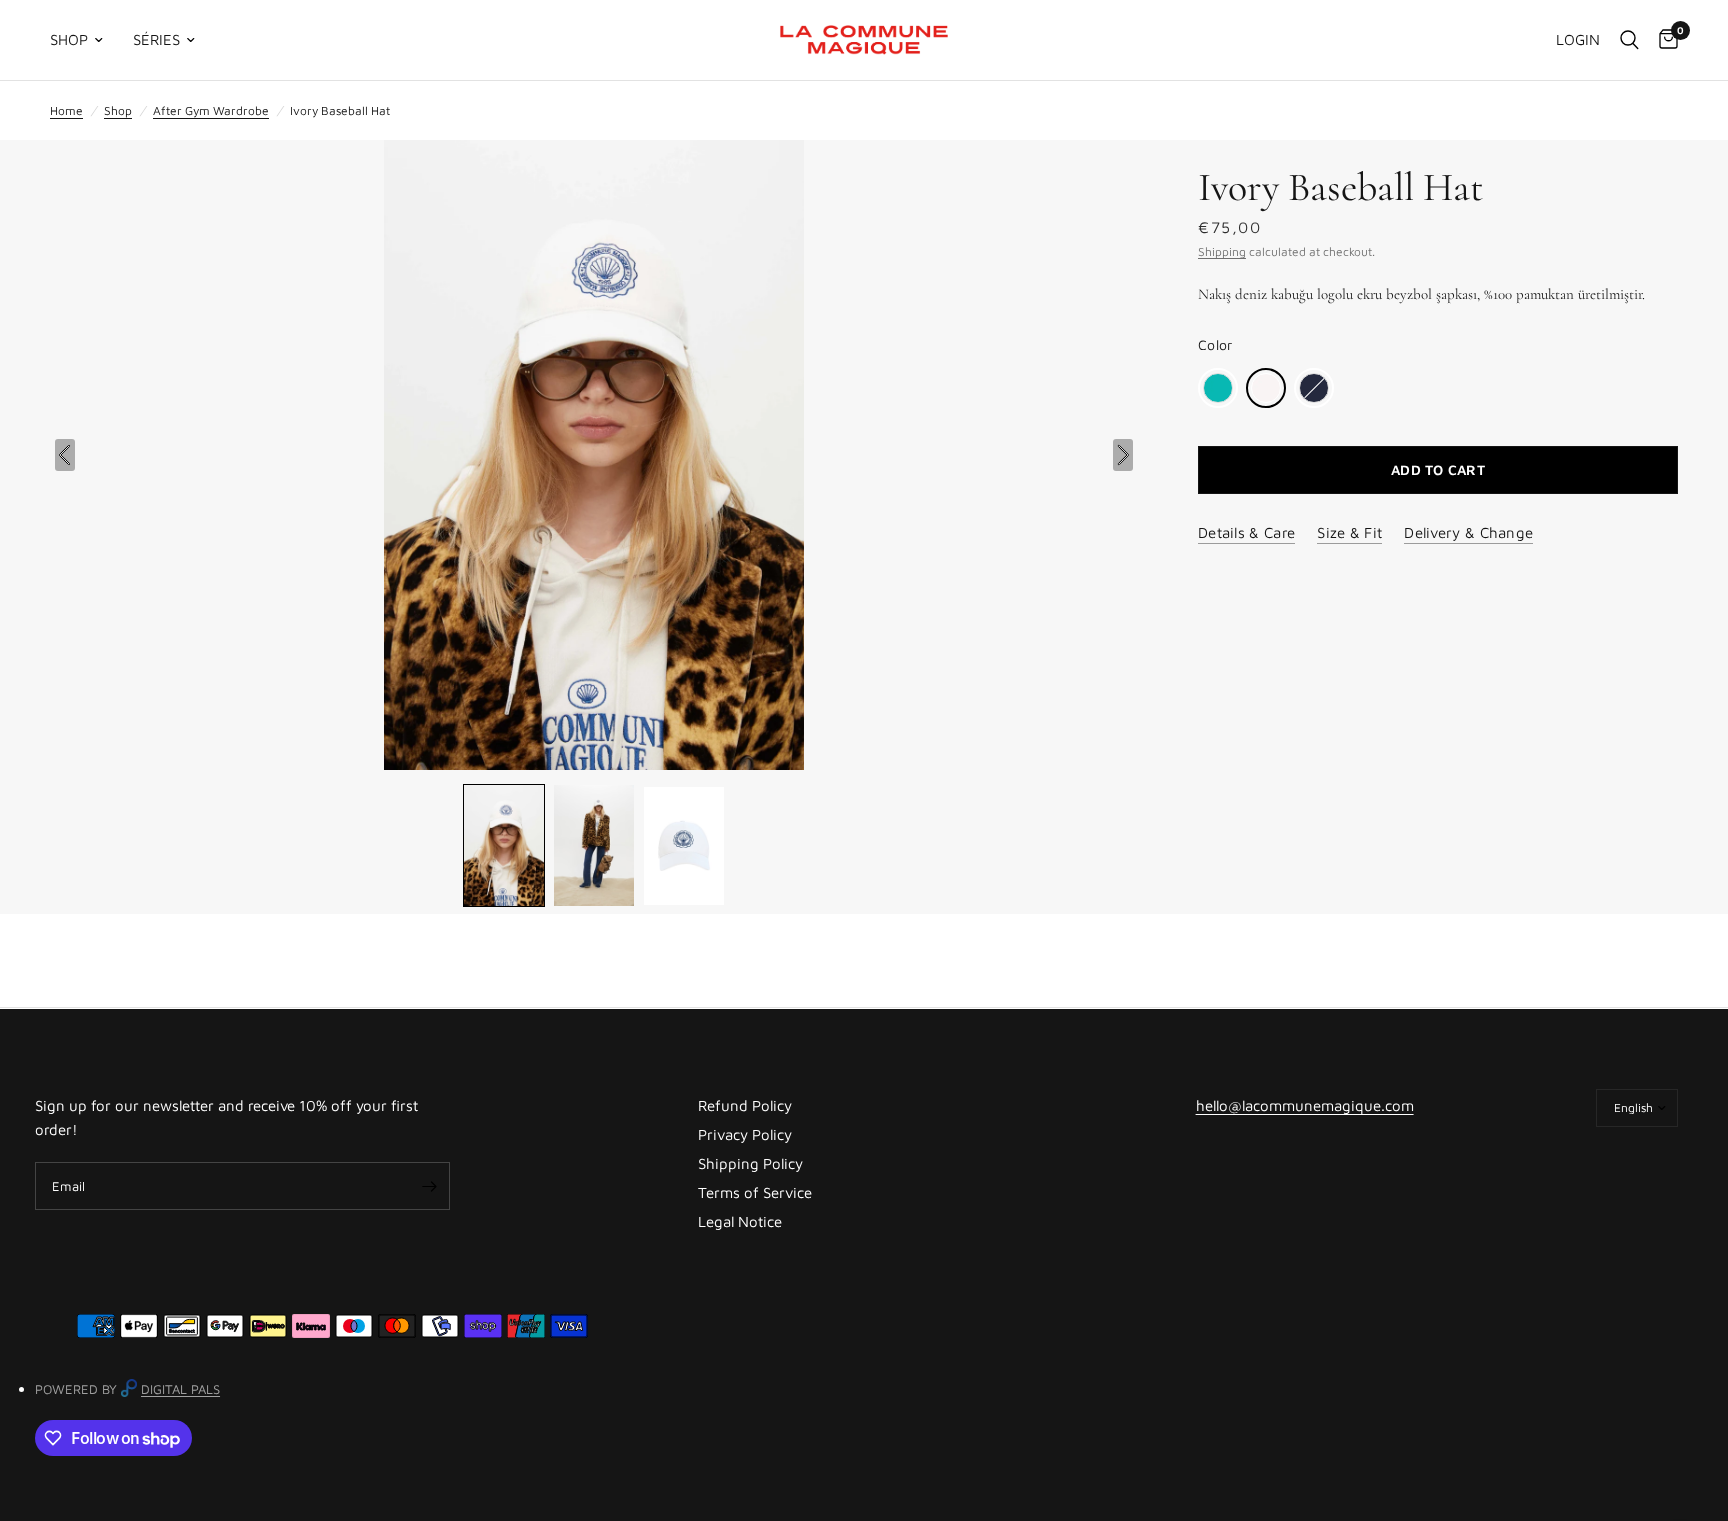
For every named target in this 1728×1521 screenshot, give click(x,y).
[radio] (1218, 388)
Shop (118, 110)
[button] (504, 845)
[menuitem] (84, 40)
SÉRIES (156, 39)
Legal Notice (740, 1221)
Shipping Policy (750, 1163)
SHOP (69, 39)
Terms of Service (755, 1192)
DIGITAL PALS (180, 1389)
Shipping (1222, 251)
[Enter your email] (430, 1186)
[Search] (1629, 40)
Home (66, 110)
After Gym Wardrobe (211, 110)
